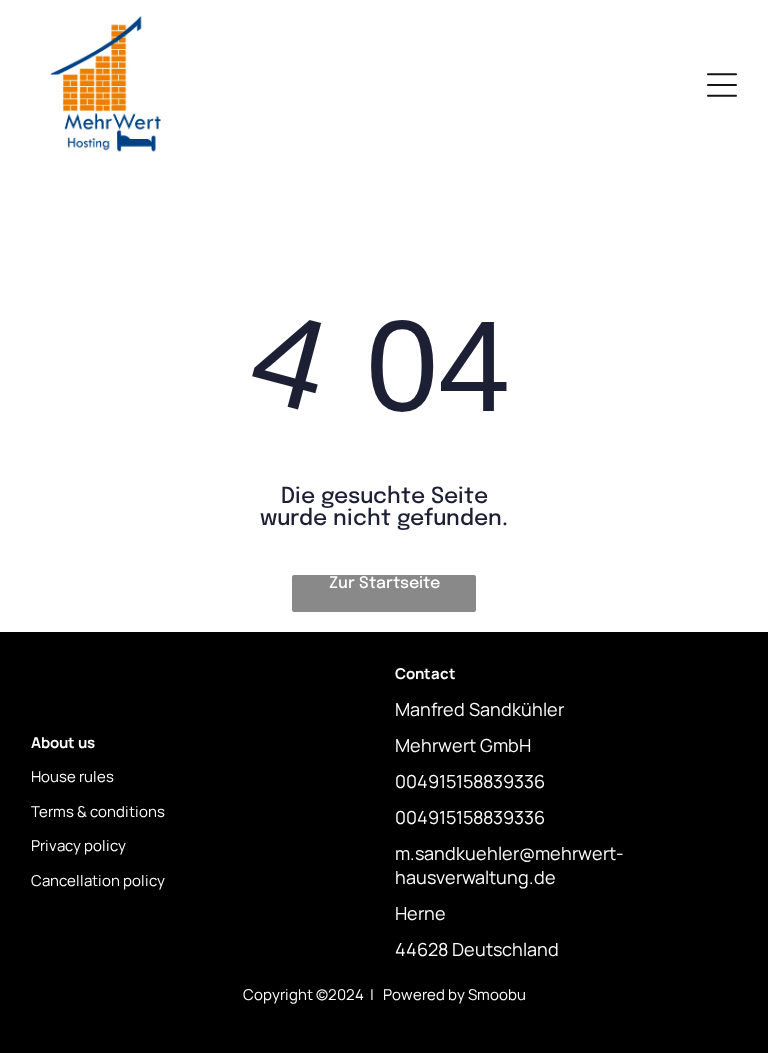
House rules (72, 776)
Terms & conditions (98, 811)
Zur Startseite (384, 583)
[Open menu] (722, 85)
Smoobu (497, 994)
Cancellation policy (98, 880)
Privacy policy (78, 845)
